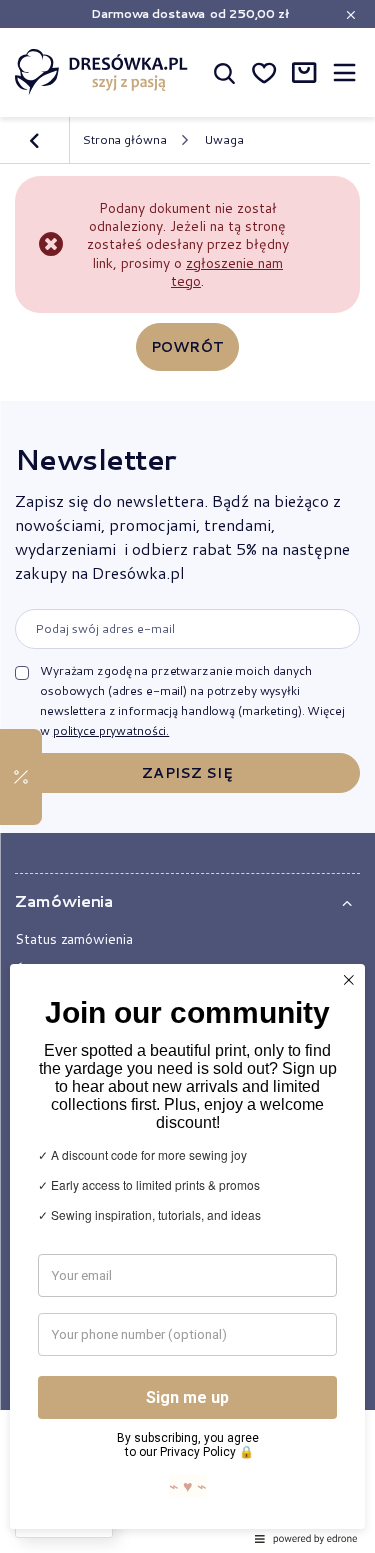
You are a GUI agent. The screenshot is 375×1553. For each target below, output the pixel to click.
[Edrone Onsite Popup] (187, 776)
